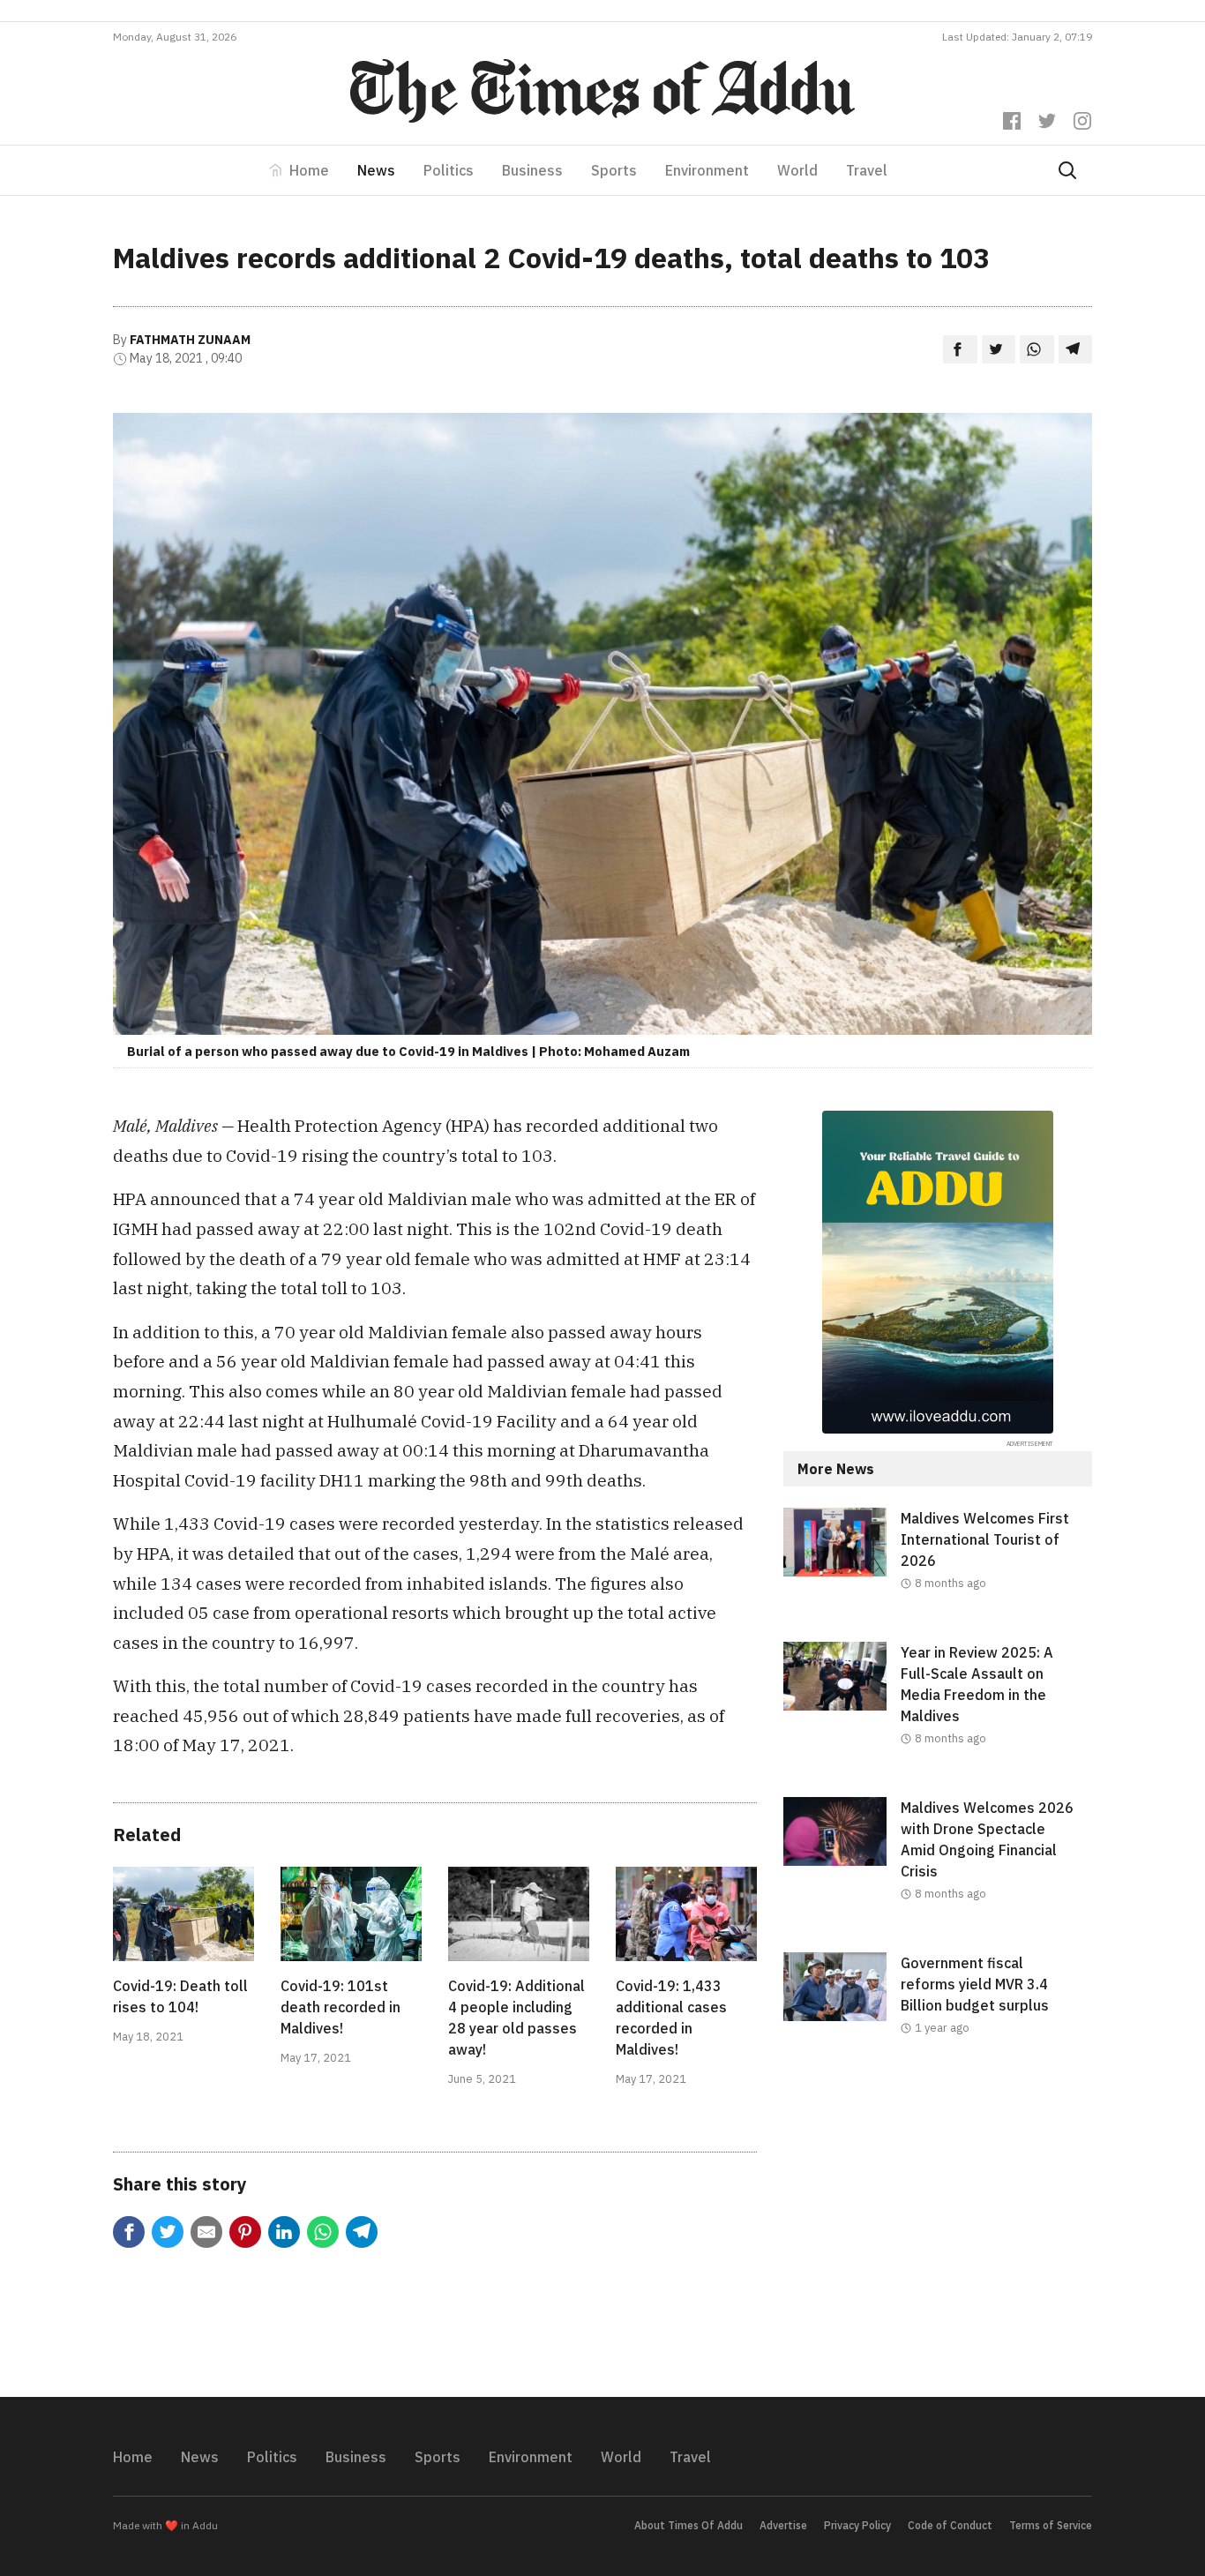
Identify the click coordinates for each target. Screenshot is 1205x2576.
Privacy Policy (857, 2525)
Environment (707, 170)
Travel (867, 170)
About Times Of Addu (689, 2525)
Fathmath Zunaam (190, 340)
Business (532, 170)
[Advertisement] (938, 2231)
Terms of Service (1051, 2525)
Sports (614, 170)
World (797, 170)
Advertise (783, 2525)
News (376, 170)
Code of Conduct (950, 2525)
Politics (449, 170)
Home (309, 170)
